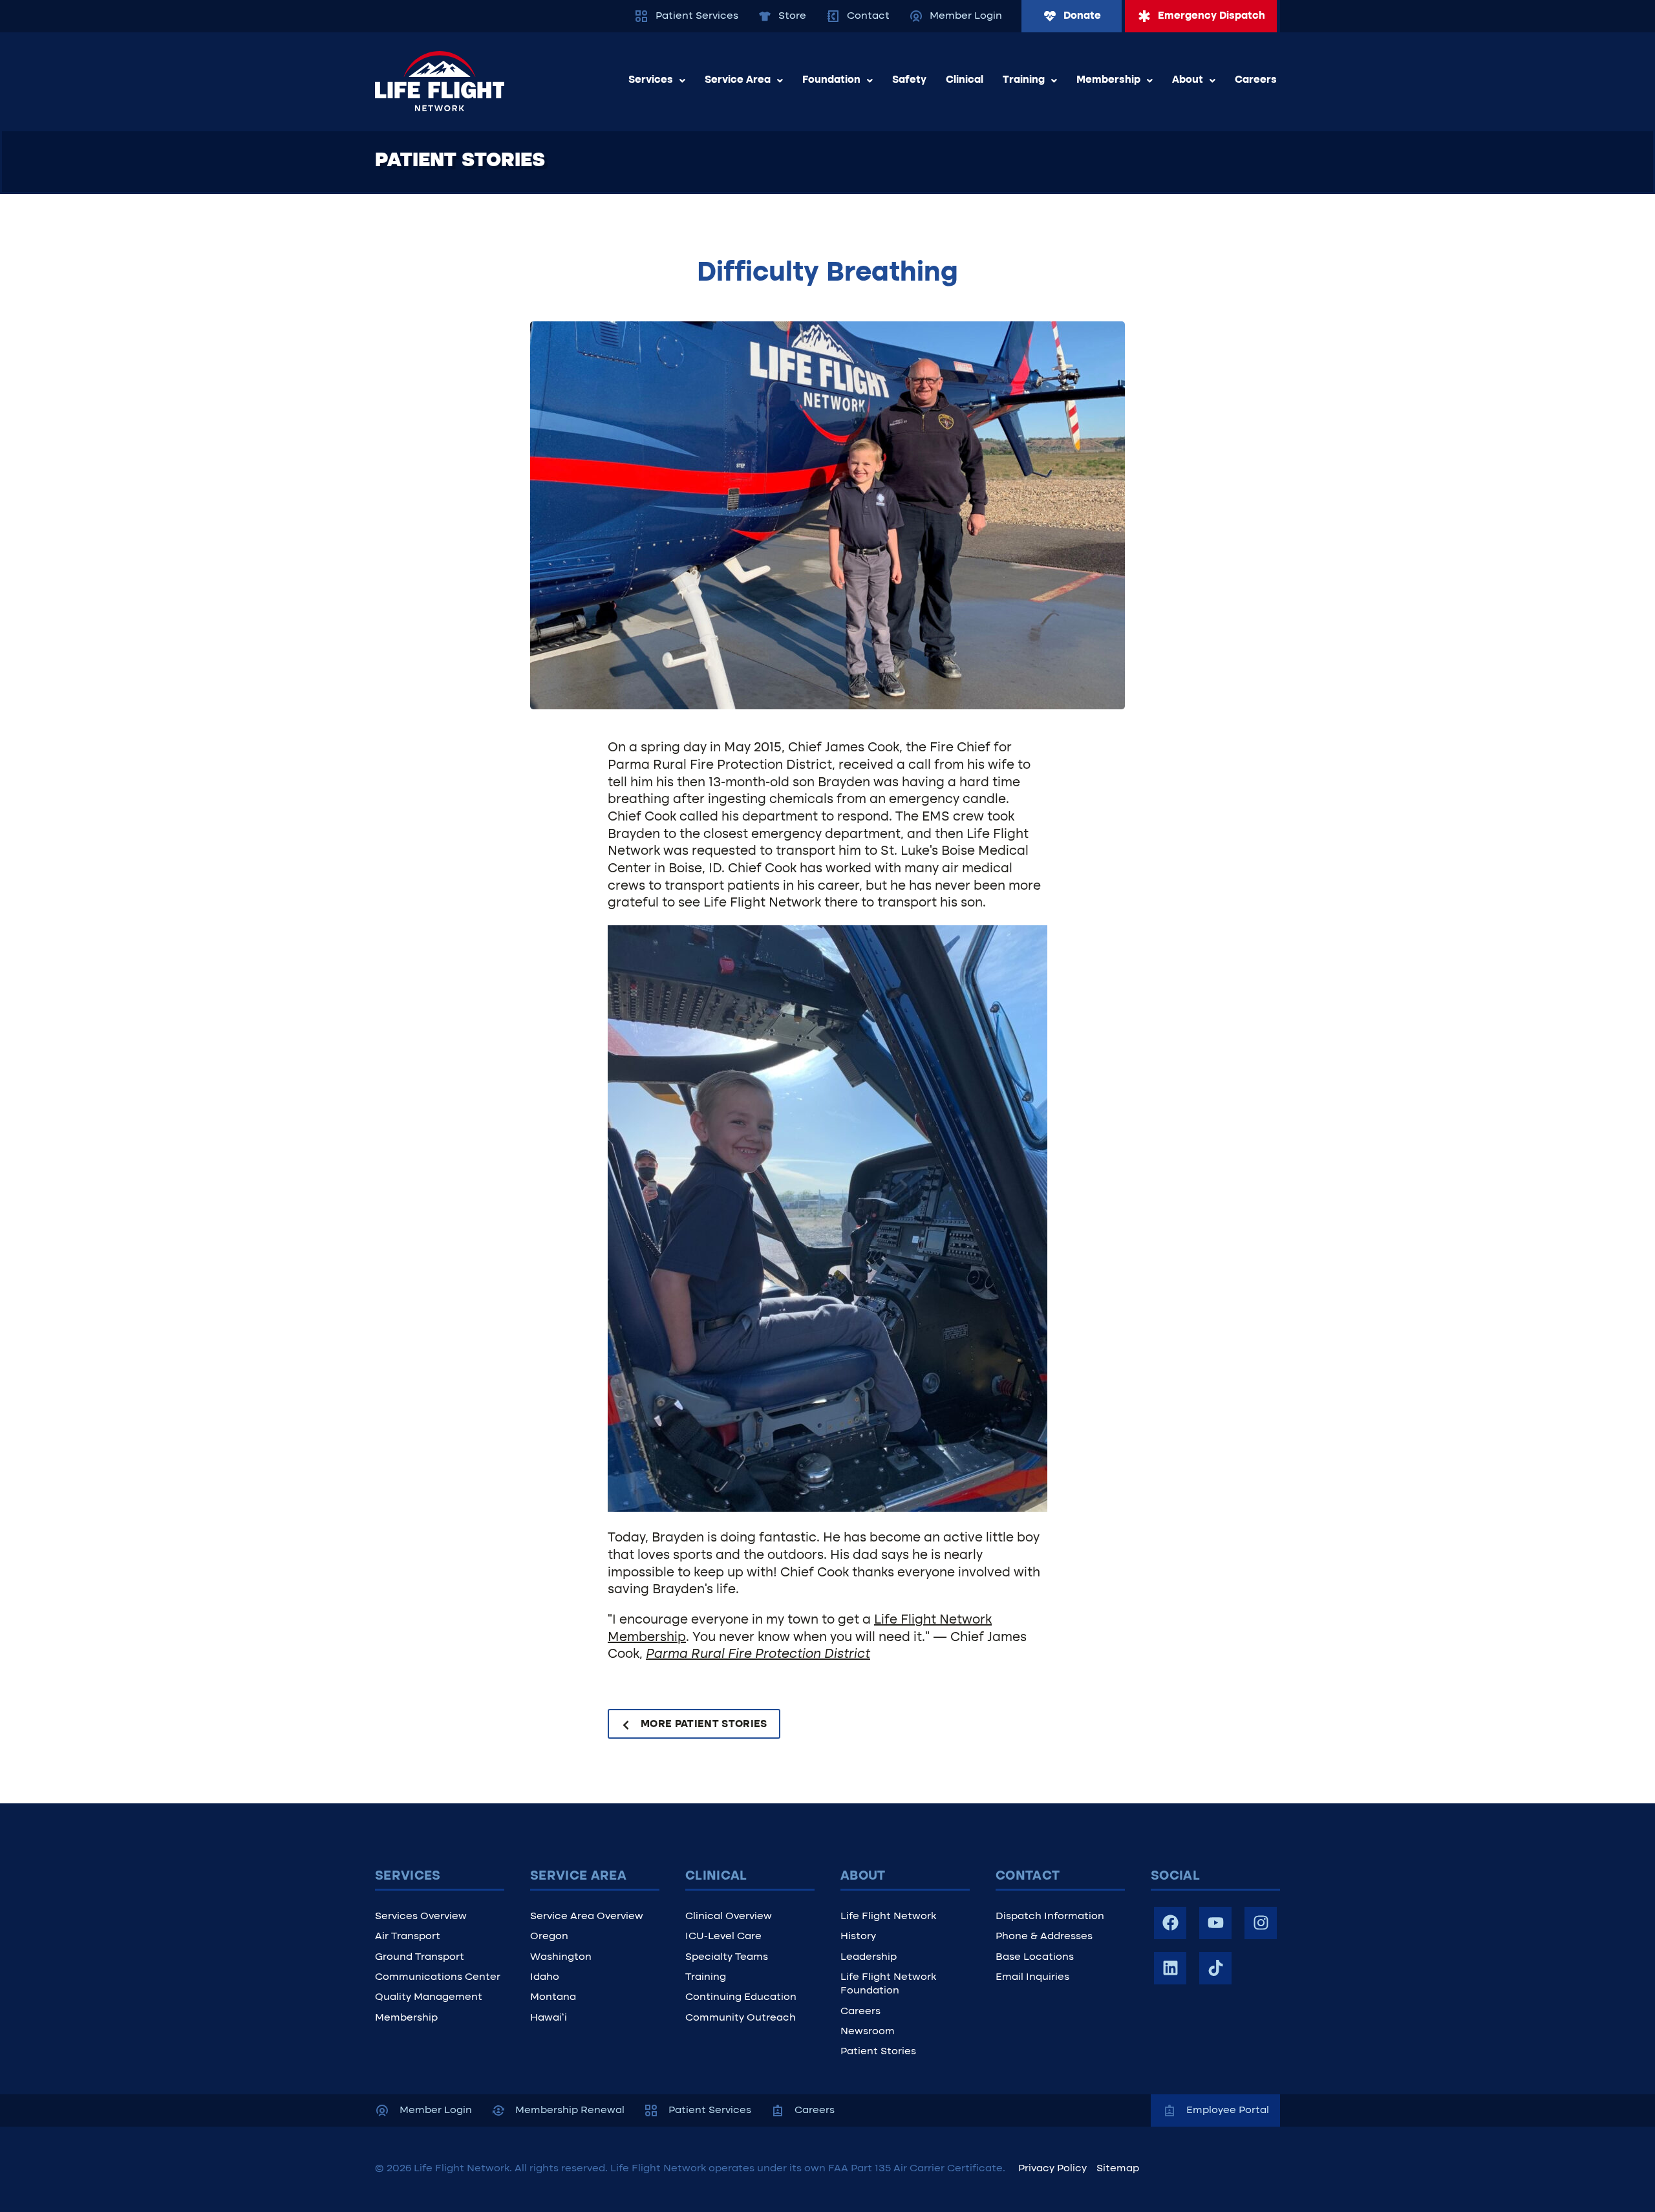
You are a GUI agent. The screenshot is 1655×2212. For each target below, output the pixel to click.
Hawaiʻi (549, 2018)
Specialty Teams (727, 1957)
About (1188, 80)
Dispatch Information (1050, 1917)
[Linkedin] (1170, 1968)
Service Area (738, 80)
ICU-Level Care (723, 1937)
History (858, 1937)
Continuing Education (741, 1997)
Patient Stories (878, 2052)
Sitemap (1118, 2169)
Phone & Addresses (1044, 1937)
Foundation (831, 80)
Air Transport (408, 1937)
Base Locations (1035, 1957)
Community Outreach (741, 2018)
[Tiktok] (1215, 1968)
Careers (1256, 80)
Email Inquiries (1032, 1977)
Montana (553, 1997)
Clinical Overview (729, 1917)
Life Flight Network (888, 1917)
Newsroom (868, 2032)
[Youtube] (1215, 1923)
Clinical (965, 80)
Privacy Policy (1052, 2169)
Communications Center (438, 1977)
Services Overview (421, 1917)
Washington (561, 1957)
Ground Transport (420, 1957)
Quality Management (429, 1997)
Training (1024, 80)
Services (651, 80)
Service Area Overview (587, 1917)
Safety (909, 80)
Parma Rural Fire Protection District (758, 1655)
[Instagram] (1261, 1923)
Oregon (549, 1937)
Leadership (869, 1957)
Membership (1108, 80)
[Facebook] (1170, 1923)
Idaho (545, 1977)
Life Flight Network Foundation (888, 1984)
